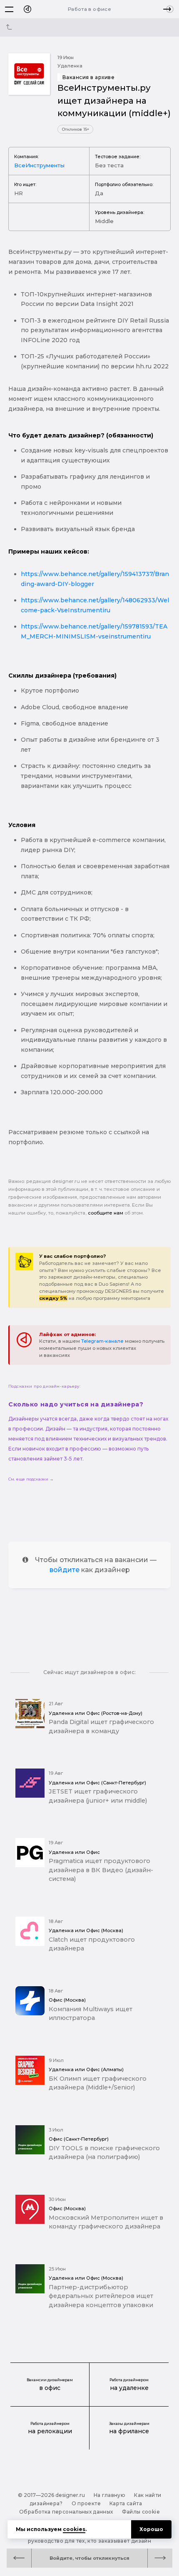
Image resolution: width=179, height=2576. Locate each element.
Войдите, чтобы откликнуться (89, 2558)
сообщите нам (106, 1213)
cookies (74, 2529)
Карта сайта (126, 2503)
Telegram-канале (102, 1341)
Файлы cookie (141, 2512)
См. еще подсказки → (31, 1479)
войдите (65, 1570)
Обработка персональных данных (66, 2512)
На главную (110, 2495)
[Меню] (9, 9)
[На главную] (27, 9)
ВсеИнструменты (39, 165)
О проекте (86, 2503)
